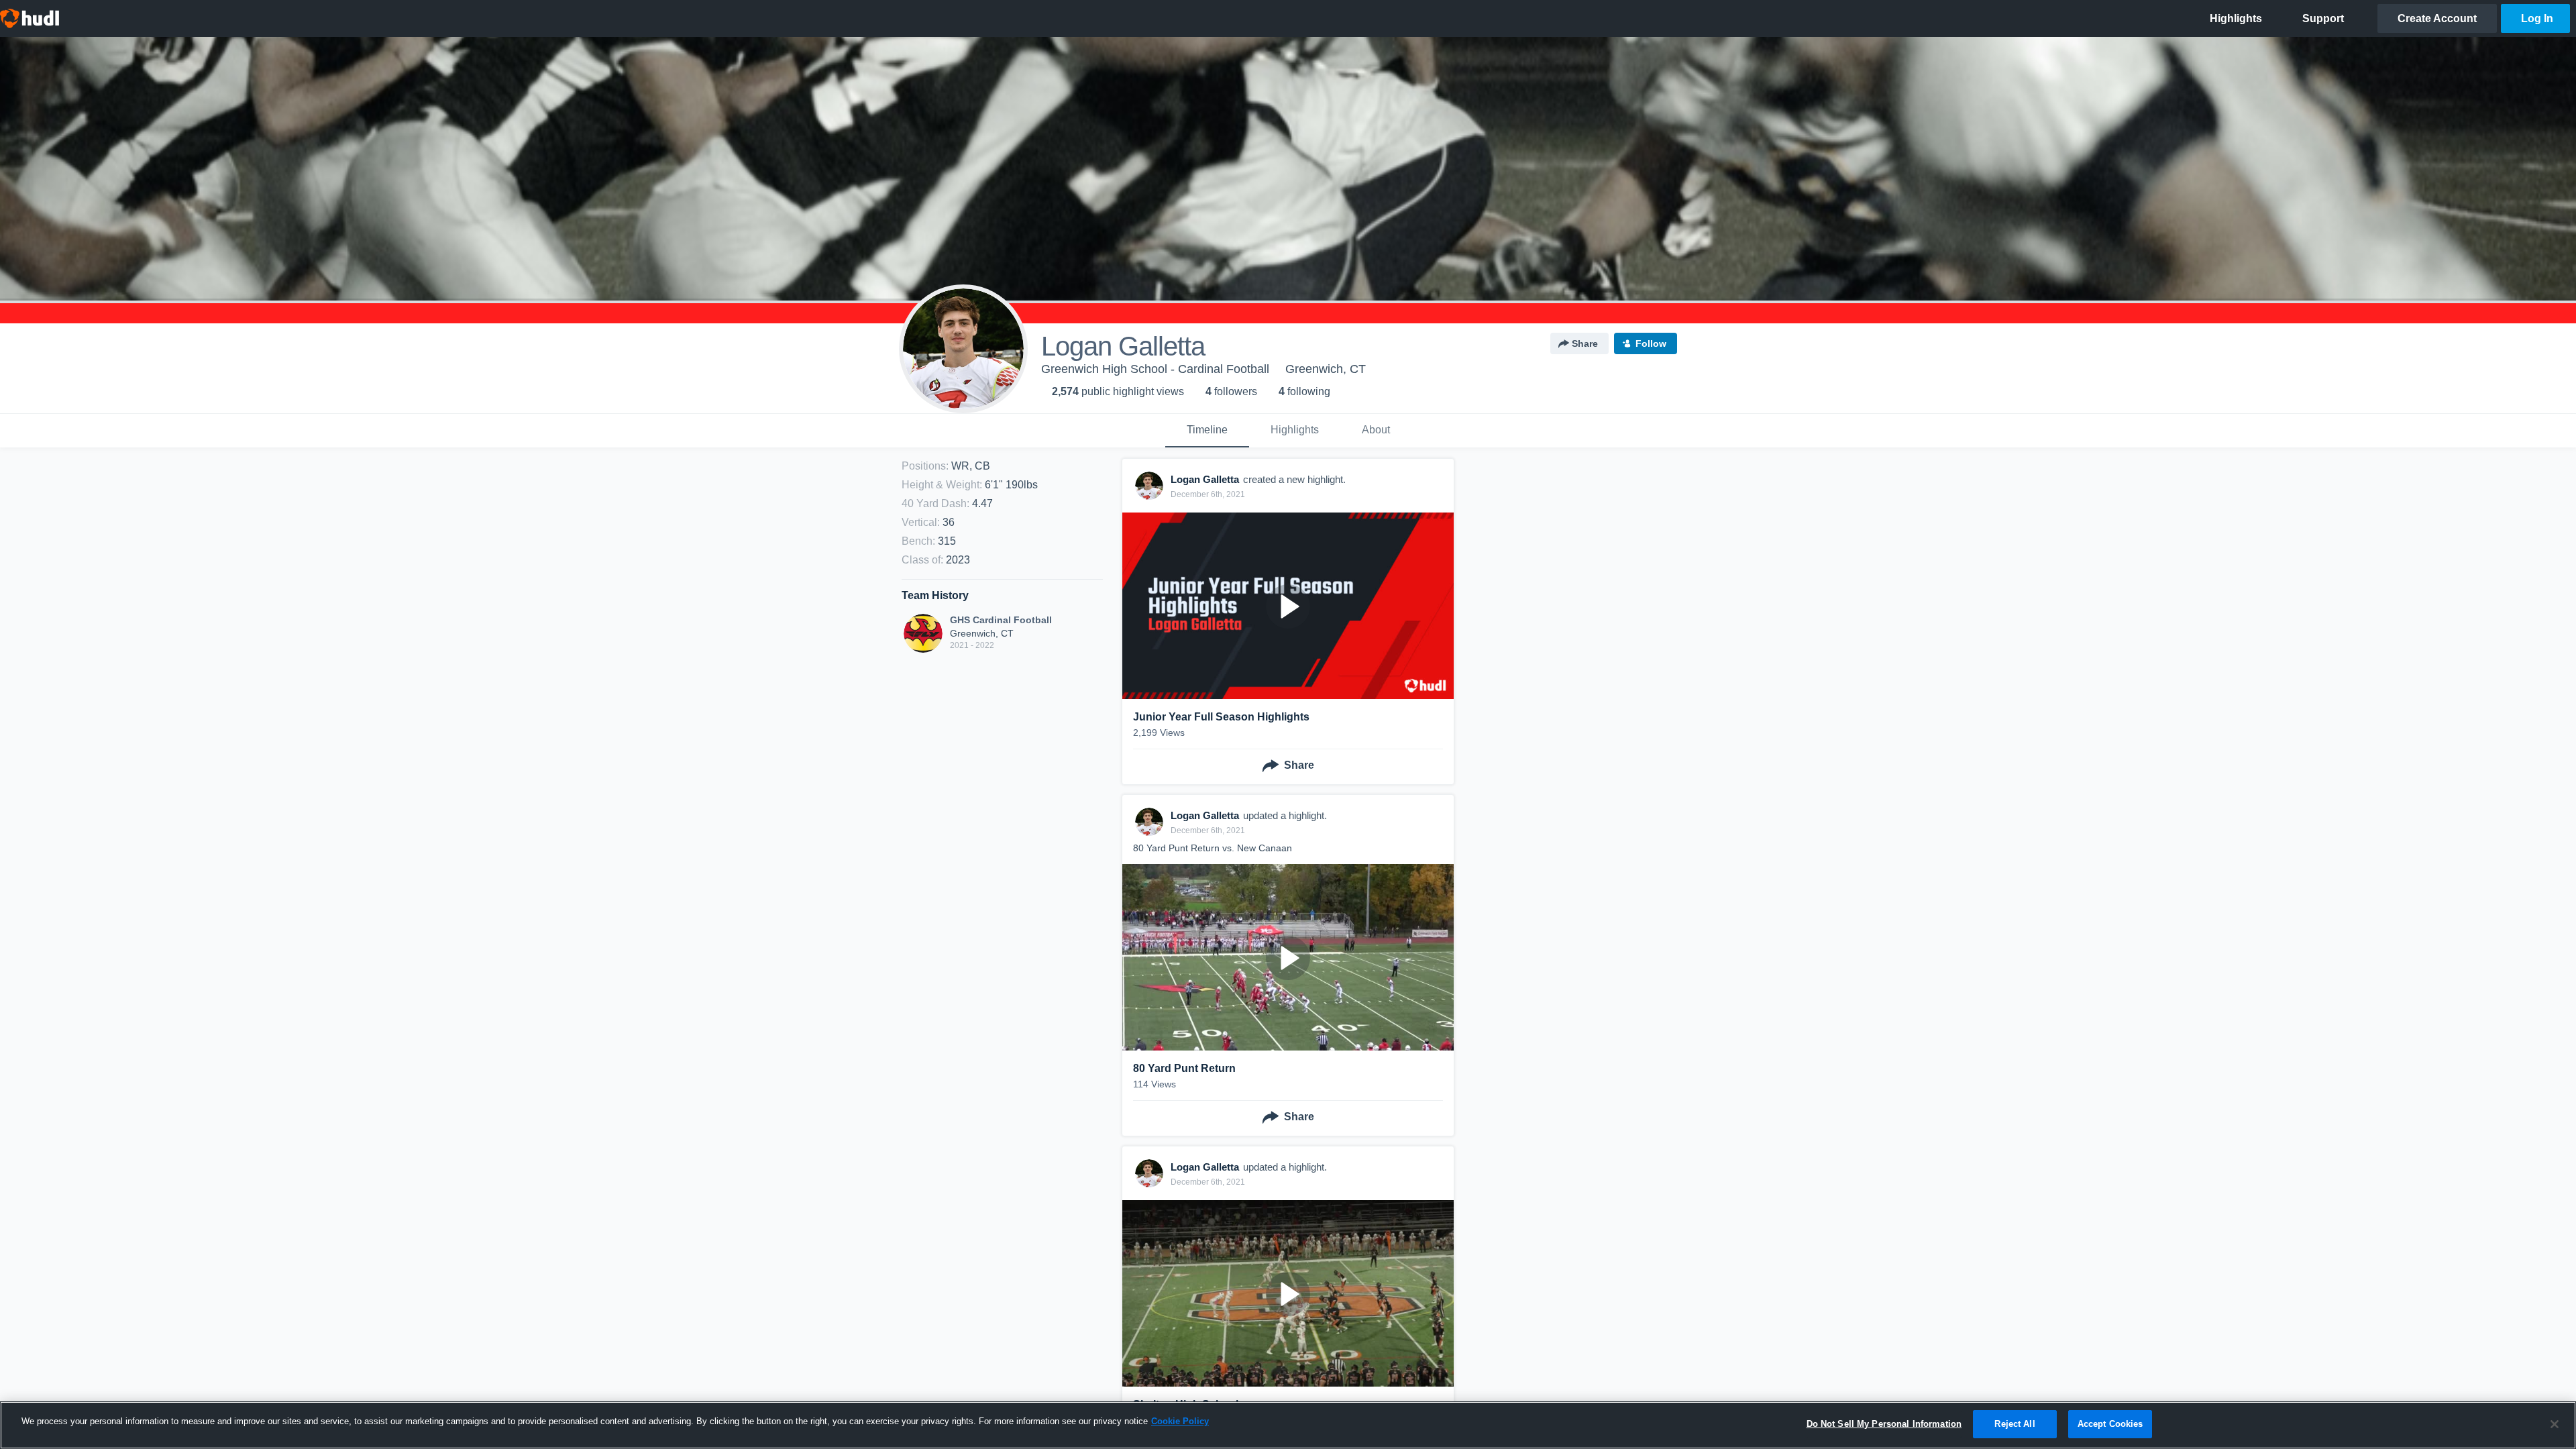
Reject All (2015, 1424)
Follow (1651, 343)
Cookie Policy (1180, 1421)
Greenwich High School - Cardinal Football (1155, 369)
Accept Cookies (2110, 1424)
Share (1585, 343)
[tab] (1207, 431)
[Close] (2555, 1424)
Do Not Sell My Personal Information (1884, 1424)
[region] (1288, 1425)
